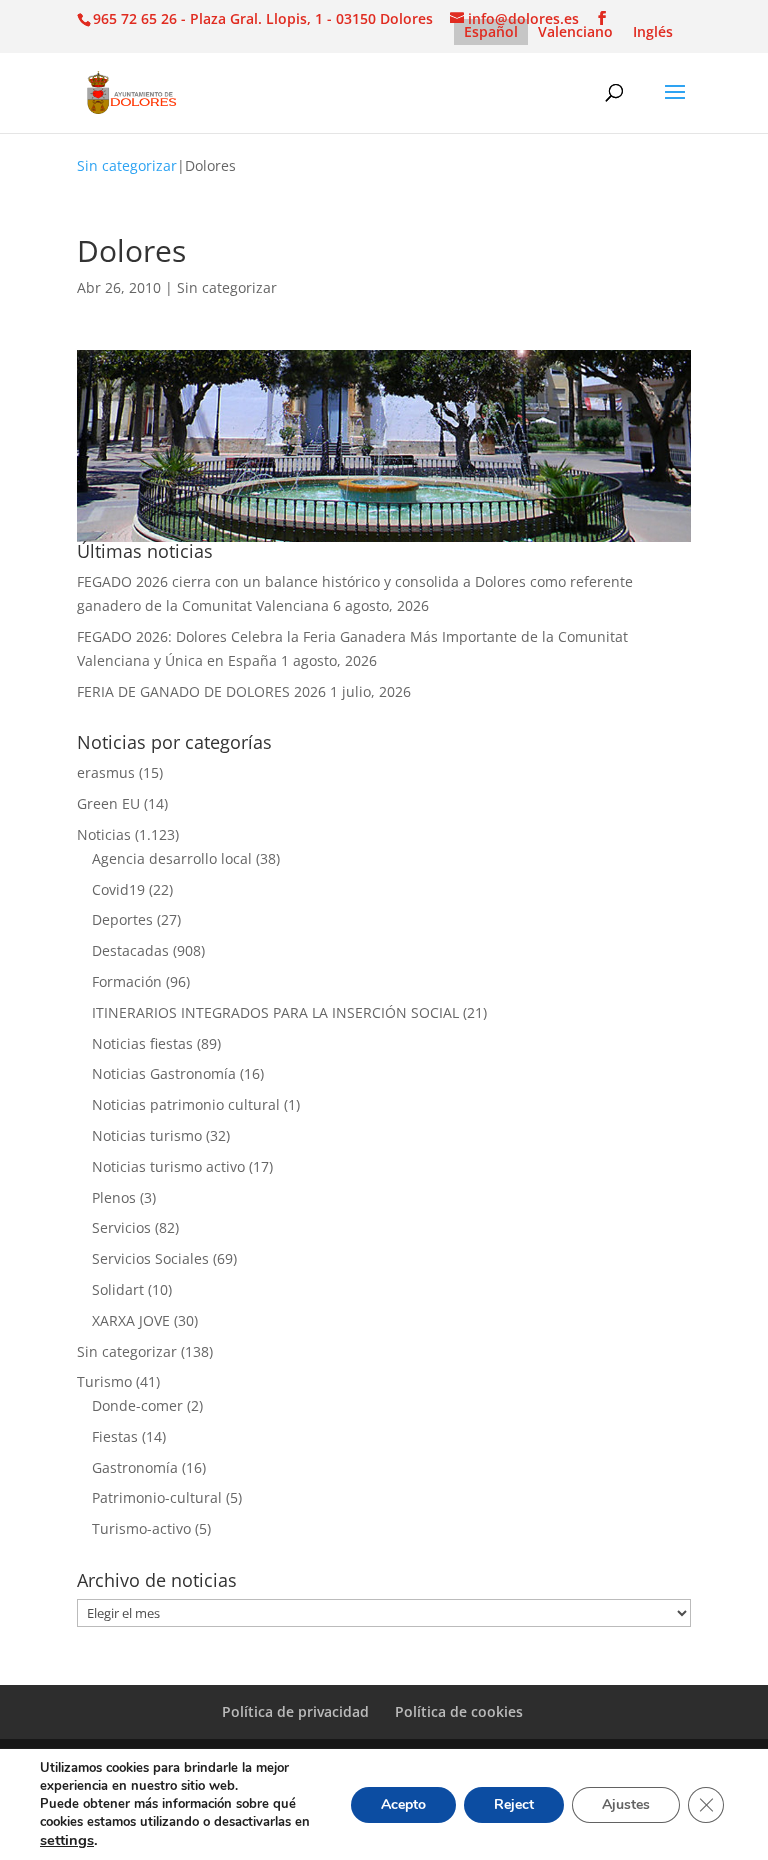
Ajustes (626, 1804)
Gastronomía (135, 1467)
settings (67, 1840)
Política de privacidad (295, 1711)
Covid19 (118, 889)
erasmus (106, 772)
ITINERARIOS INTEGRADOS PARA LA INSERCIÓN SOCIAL (275, 1012)
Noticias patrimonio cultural (186, 1104)
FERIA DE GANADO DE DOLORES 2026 (201, 691)
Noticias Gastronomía (164, 1073)
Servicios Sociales (150, 1258)
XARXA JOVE (131, 1320)
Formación (127, 981)
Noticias (104, 834)
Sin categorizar (127, 165)
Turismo (104, 1381)
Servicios (121, 1227)
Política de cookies (459, 1711)
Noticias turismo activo (168, 1166)
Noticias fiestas (142, 1043)
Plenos (114, 1197)
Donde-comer (137, 1405)
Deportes (122, 919)
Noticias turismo (147, 1135)
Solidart (118, 1289)
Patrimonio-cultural (157, 1497)
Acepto (403, 1804)
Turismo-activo (141, 1528)
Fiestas (115, 1436)
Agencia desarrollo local (172, 858)
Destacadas (130, 950)
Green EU (108, 803)
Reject (514, 1804)
